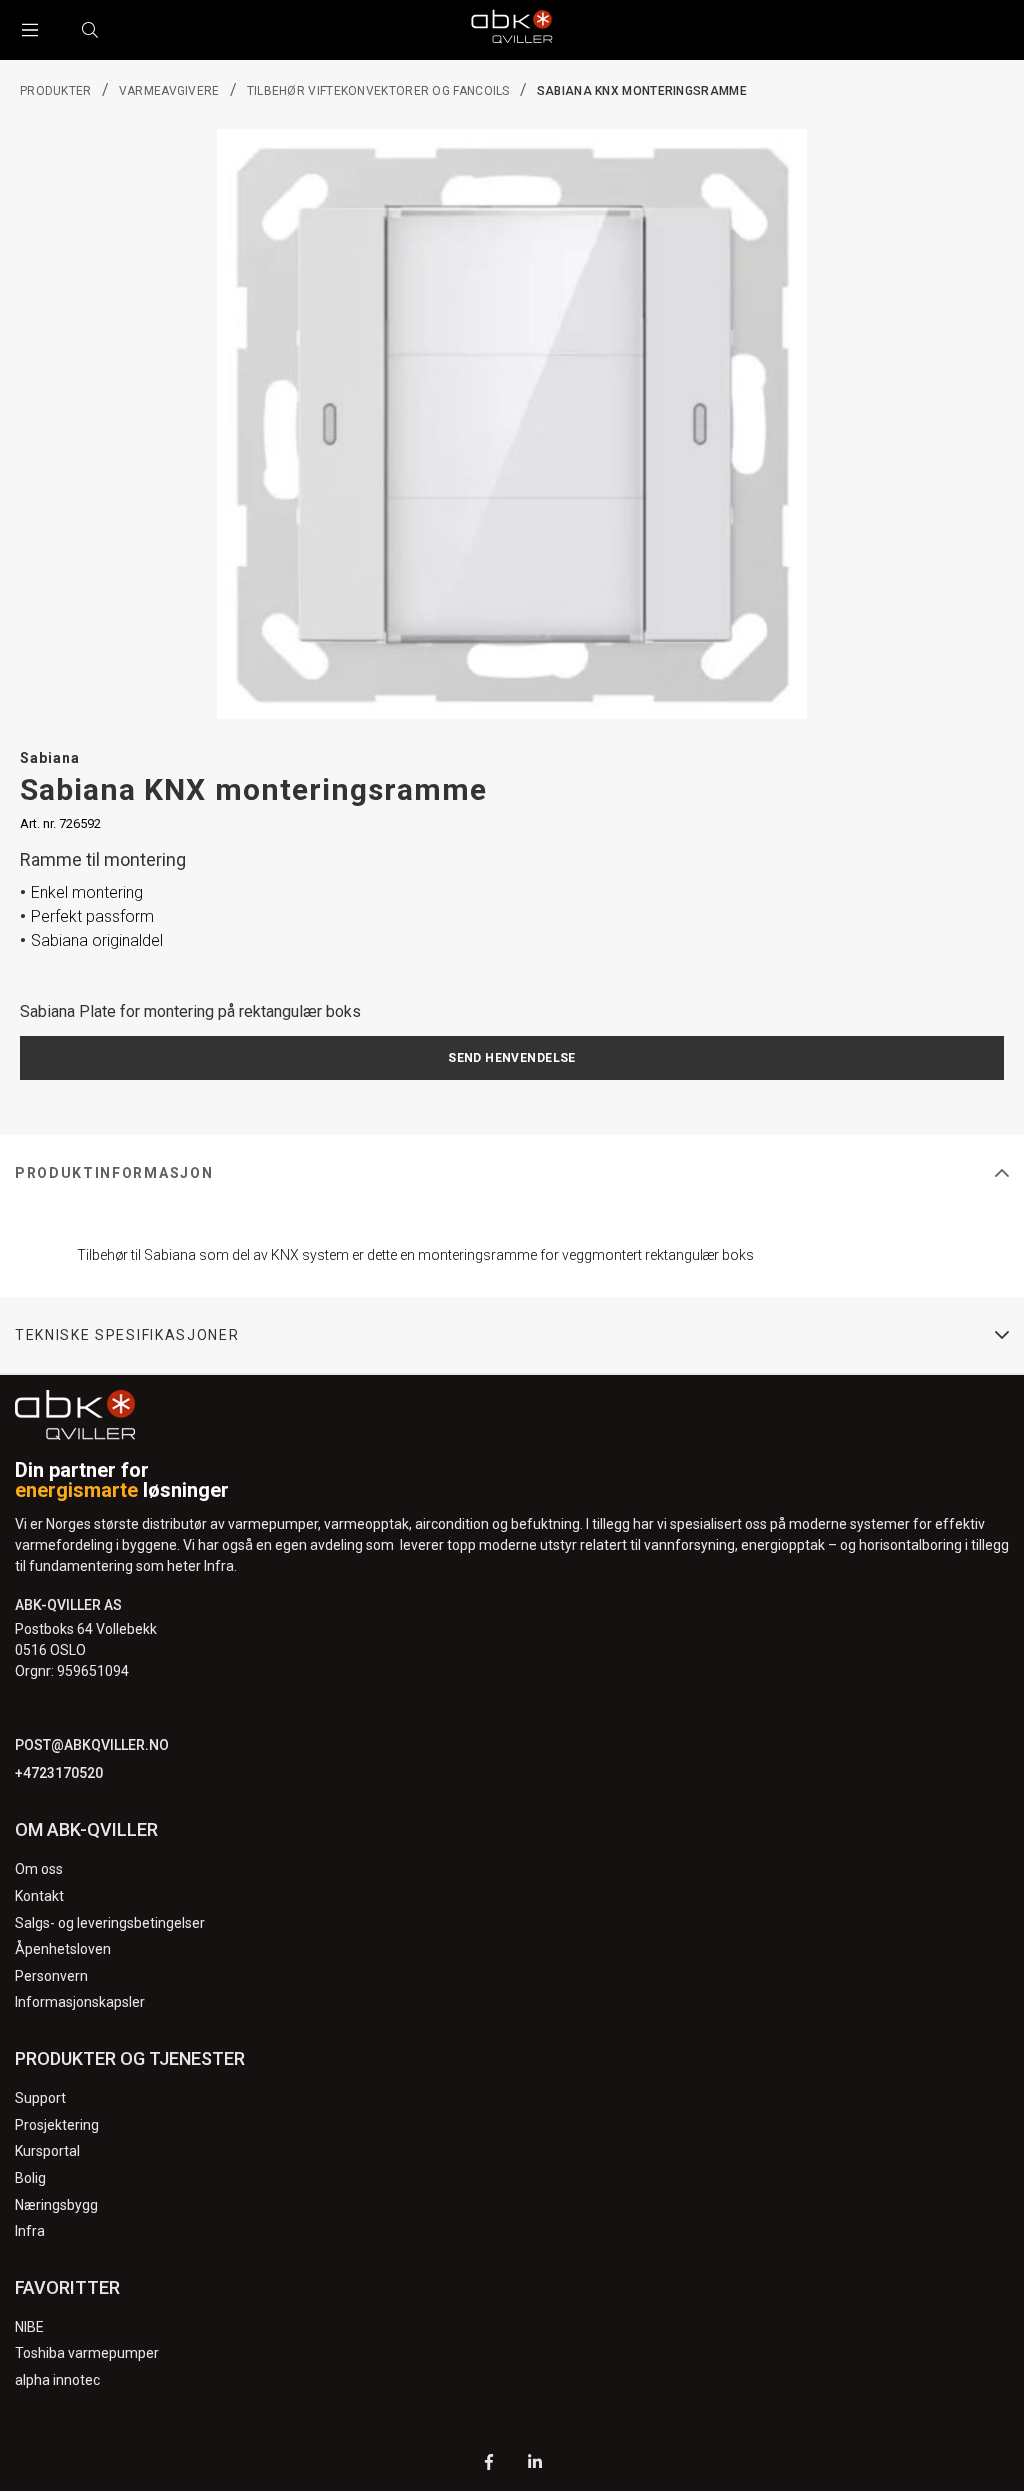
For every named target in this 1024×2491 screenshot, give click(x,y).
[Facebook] (489, 2464)
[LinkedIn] (535, 2464)
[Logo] (512, 30)
